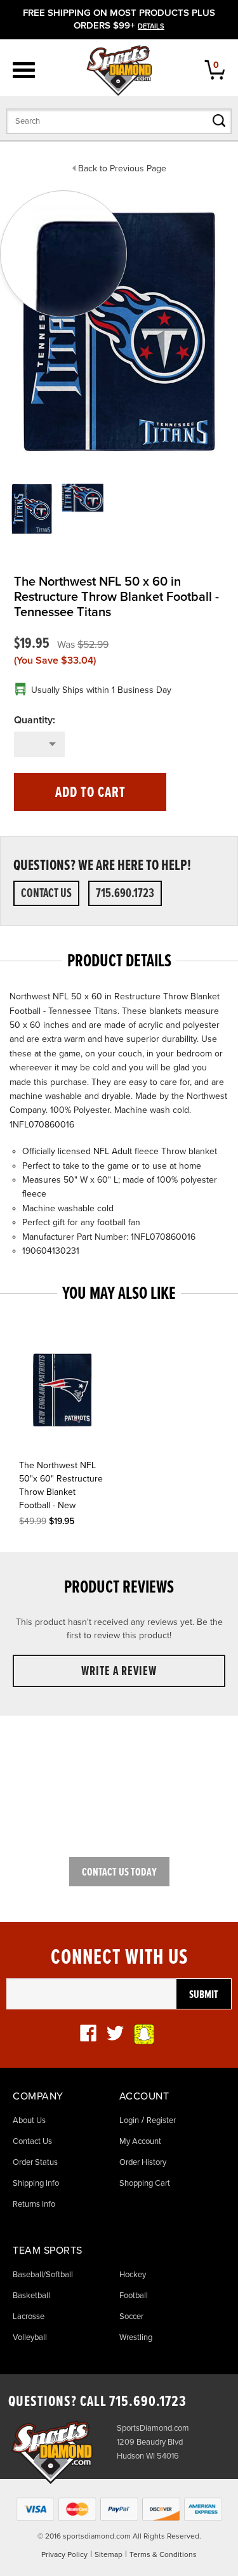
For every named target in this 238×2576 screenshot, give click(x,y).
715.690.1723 (125, 894)
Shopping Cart (145, 2183)
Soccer (131, 2316)
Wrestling (136, 2337)
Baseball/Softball (43, 2275)
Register (161, 2120)
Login (129, 2120)
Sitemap (109, 2554)
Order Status (35, 2162)
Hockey (133, 2275)
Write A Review (119, 1672)
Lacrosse (29, 2316)
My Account (140, 2141)
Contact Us (46, 894)
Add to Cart (90, 793)
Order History (143, 2162)
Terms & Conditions (163, 2554)
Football (134, 2296)
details (151, 26)
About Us (29, 2120)
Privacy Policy (64, 2554)
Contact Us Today (119, 1873)
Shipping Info (36, 2183)
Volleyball (30, 2337)
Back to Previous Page (122, 168)
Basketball (31, 2296)
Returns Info (34, 2204)
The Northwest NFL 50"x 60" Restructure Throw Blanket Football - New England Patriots (61, 1487)
